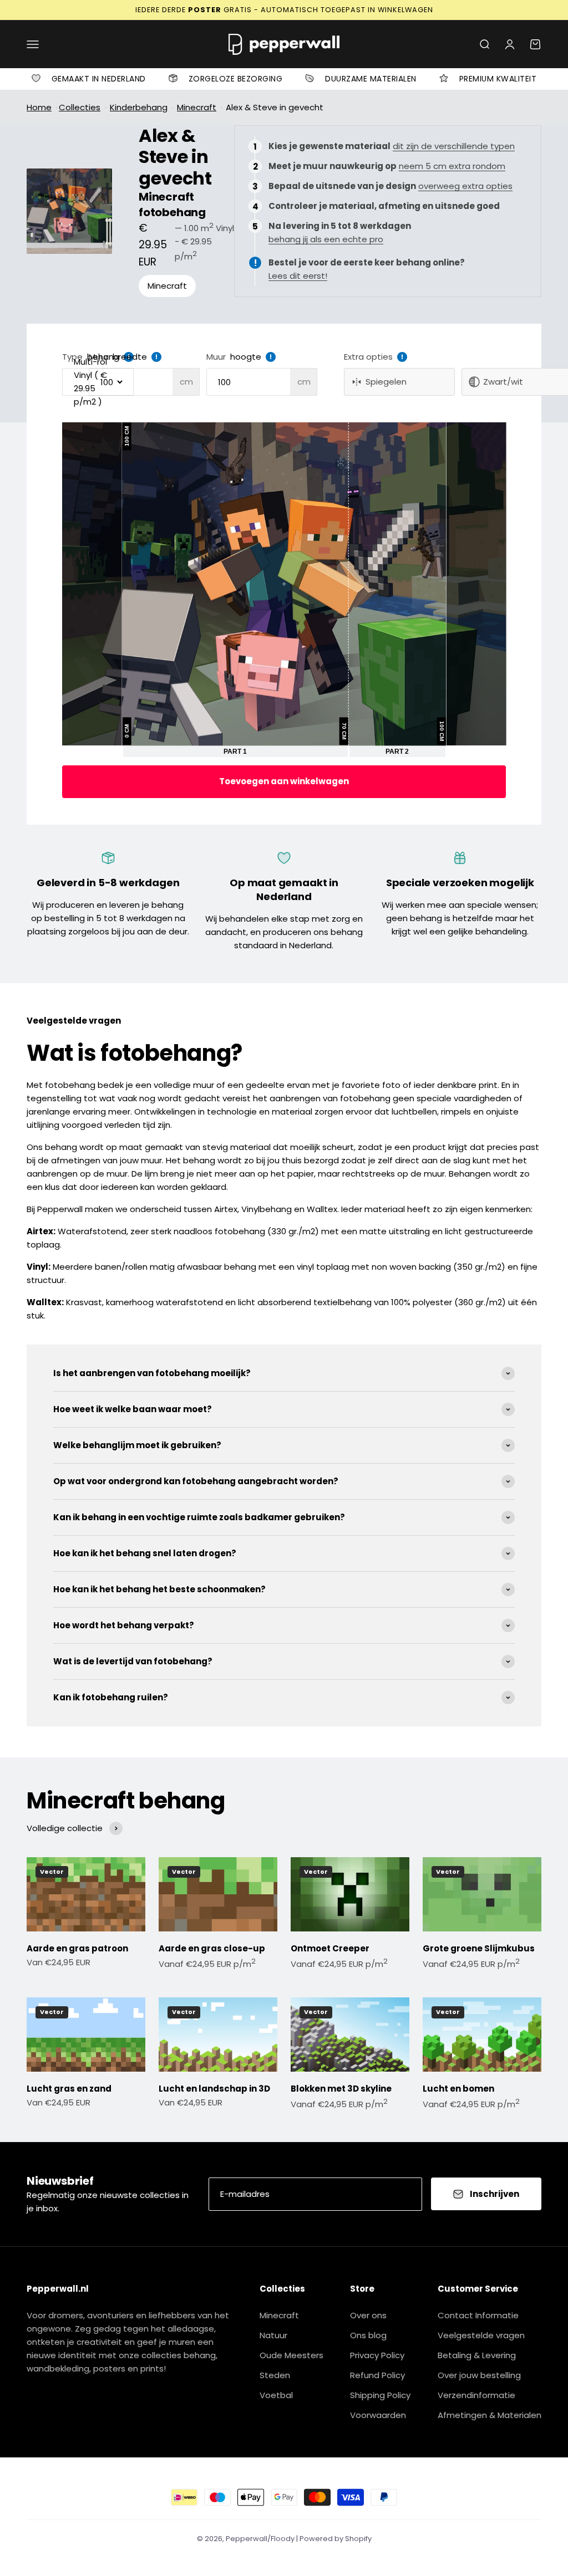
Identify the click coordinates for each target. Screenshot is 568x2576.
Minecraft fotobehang (172, 205)
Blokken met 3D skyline (341, 2089)
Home (39, 107)
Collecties (80, 107)
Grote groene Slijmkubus (479, 1948)
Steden (275, 2375)
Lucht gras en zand (69, 2089)
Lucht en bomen (458, 2089)
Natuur (273, 2335)
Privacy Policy (377, 2355)
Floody (283, 2539)
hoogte (246, 357)
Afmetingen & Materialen (490, 2415)
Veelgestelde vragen (481, 2335)
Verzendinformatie (476, 2395)
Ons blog (368, 2335)
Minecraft (197, 107)
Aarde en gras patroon (77, 1948)
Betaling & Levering (477, 2355)
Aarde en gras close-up (212, 1948)
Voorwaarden (378, 2415)
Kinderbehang (139, 107)
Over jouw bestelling (479, 2375)
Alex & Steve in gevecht (275, 107)
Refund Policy (377, 2375)
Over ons (368, 2315)
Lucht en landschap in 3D (214, 2089)
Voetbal (276, 2395)
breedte (130, 357)
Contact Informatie (478, 2315)
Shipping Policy (380, 2395)
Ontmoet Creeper (330, 1948)
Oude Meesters (291, 2355)
